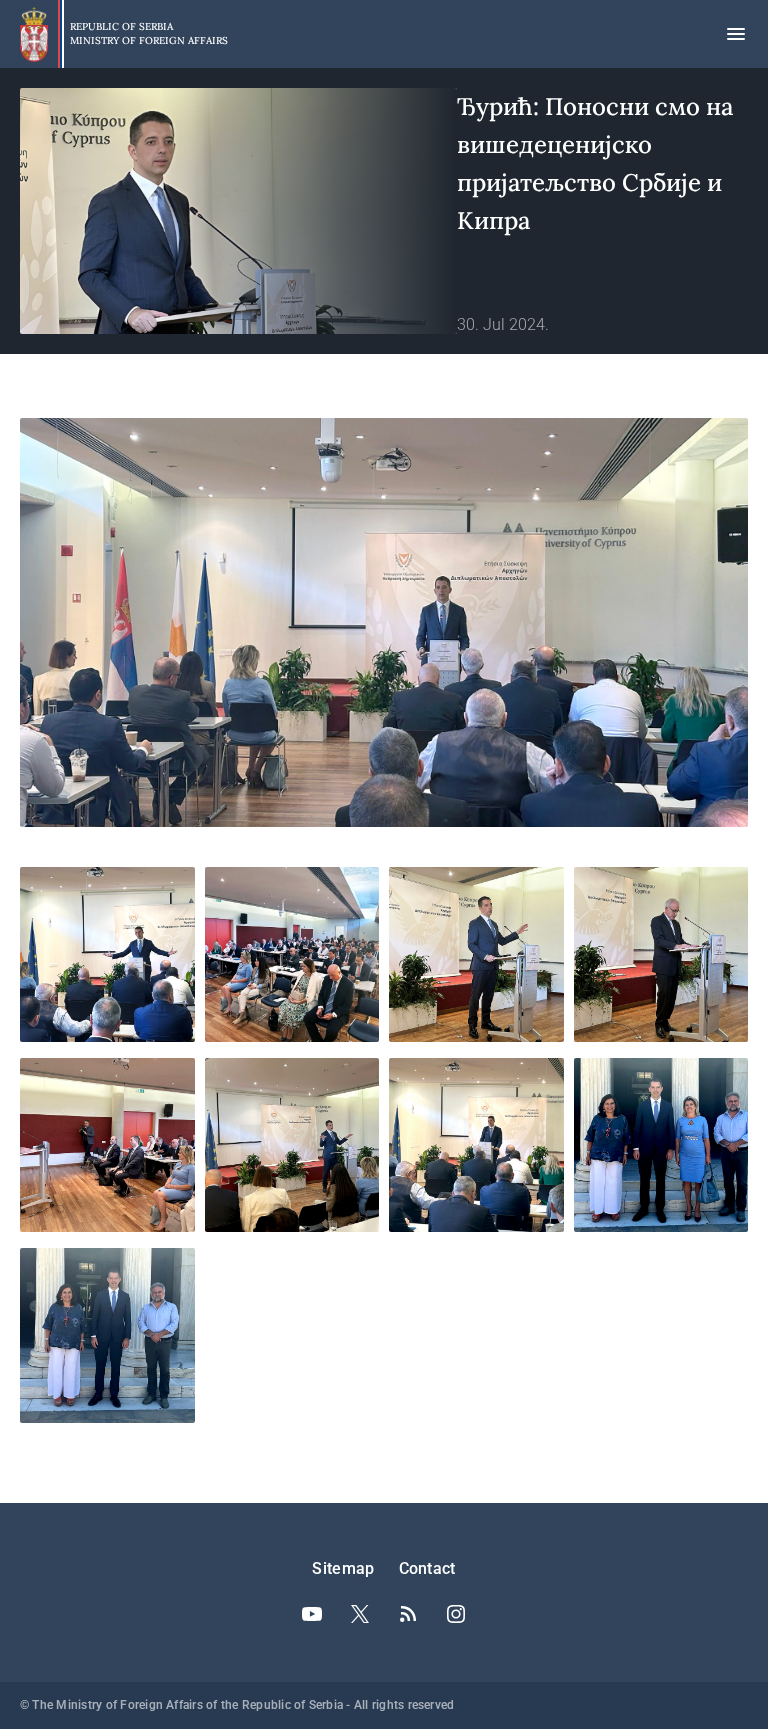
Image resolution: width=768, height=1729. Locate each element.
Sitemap (343, 1568)
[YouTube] (312, 1614)
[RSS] (408, 1614)
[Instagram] (456, 1614)
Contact (427, 1568)
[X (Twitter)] (360, 1614)
